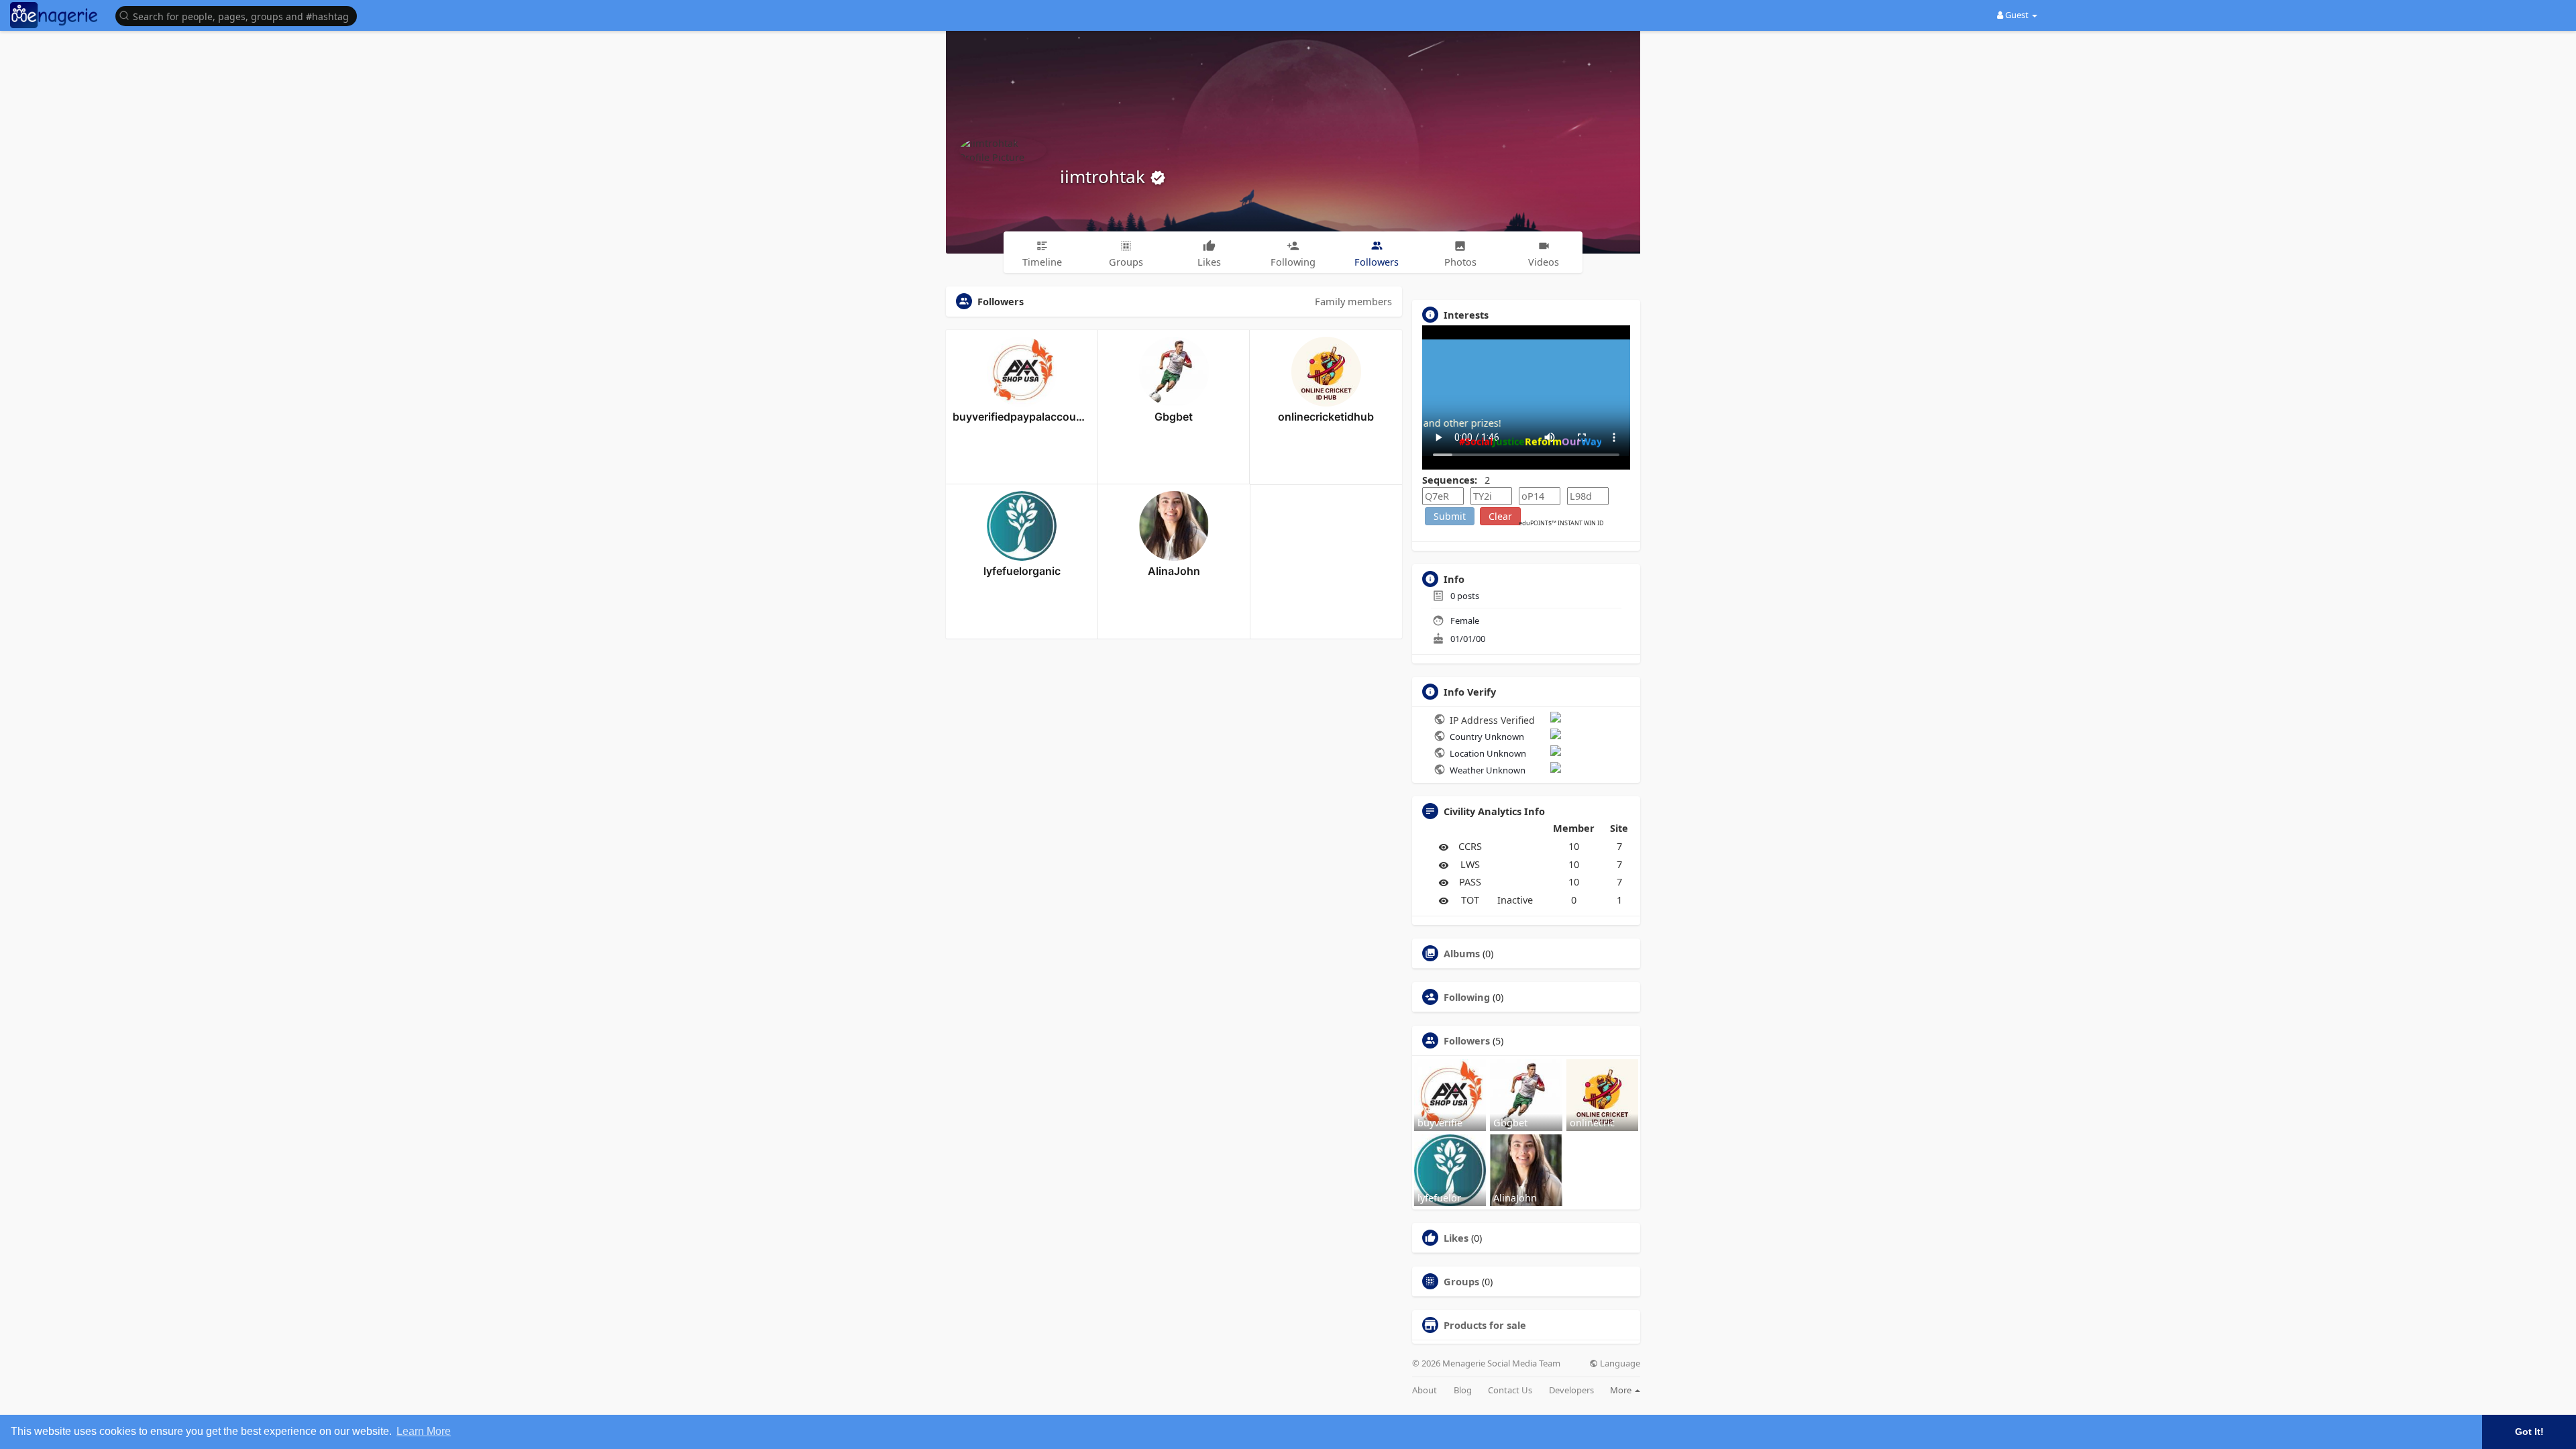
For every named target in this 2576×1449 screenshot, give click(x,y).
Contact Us (1510, 1390)
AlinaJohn (1174, 571)
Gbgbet (1174, 417)
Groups (1461, 1281)
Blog (1463, 1390)
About (1425, 1390)
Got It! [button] (2529, 1432)
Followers (1467, 1040)
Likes (1456, 1238)
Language (1619, 1363)
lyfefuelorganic (1022, 571)
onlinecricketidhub (1326, 417)
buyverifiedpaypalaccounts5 (1022, 417)
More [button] (1622, 1390)
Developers (1571, 1390)
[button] (239, 15)
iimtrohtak (1105, 176)
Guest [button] (2017, 15)
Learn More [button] (424, 1431)
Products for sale (1485, 1325)
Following (1467, 997)
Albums (1462, 953)
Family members (1353, 301)
